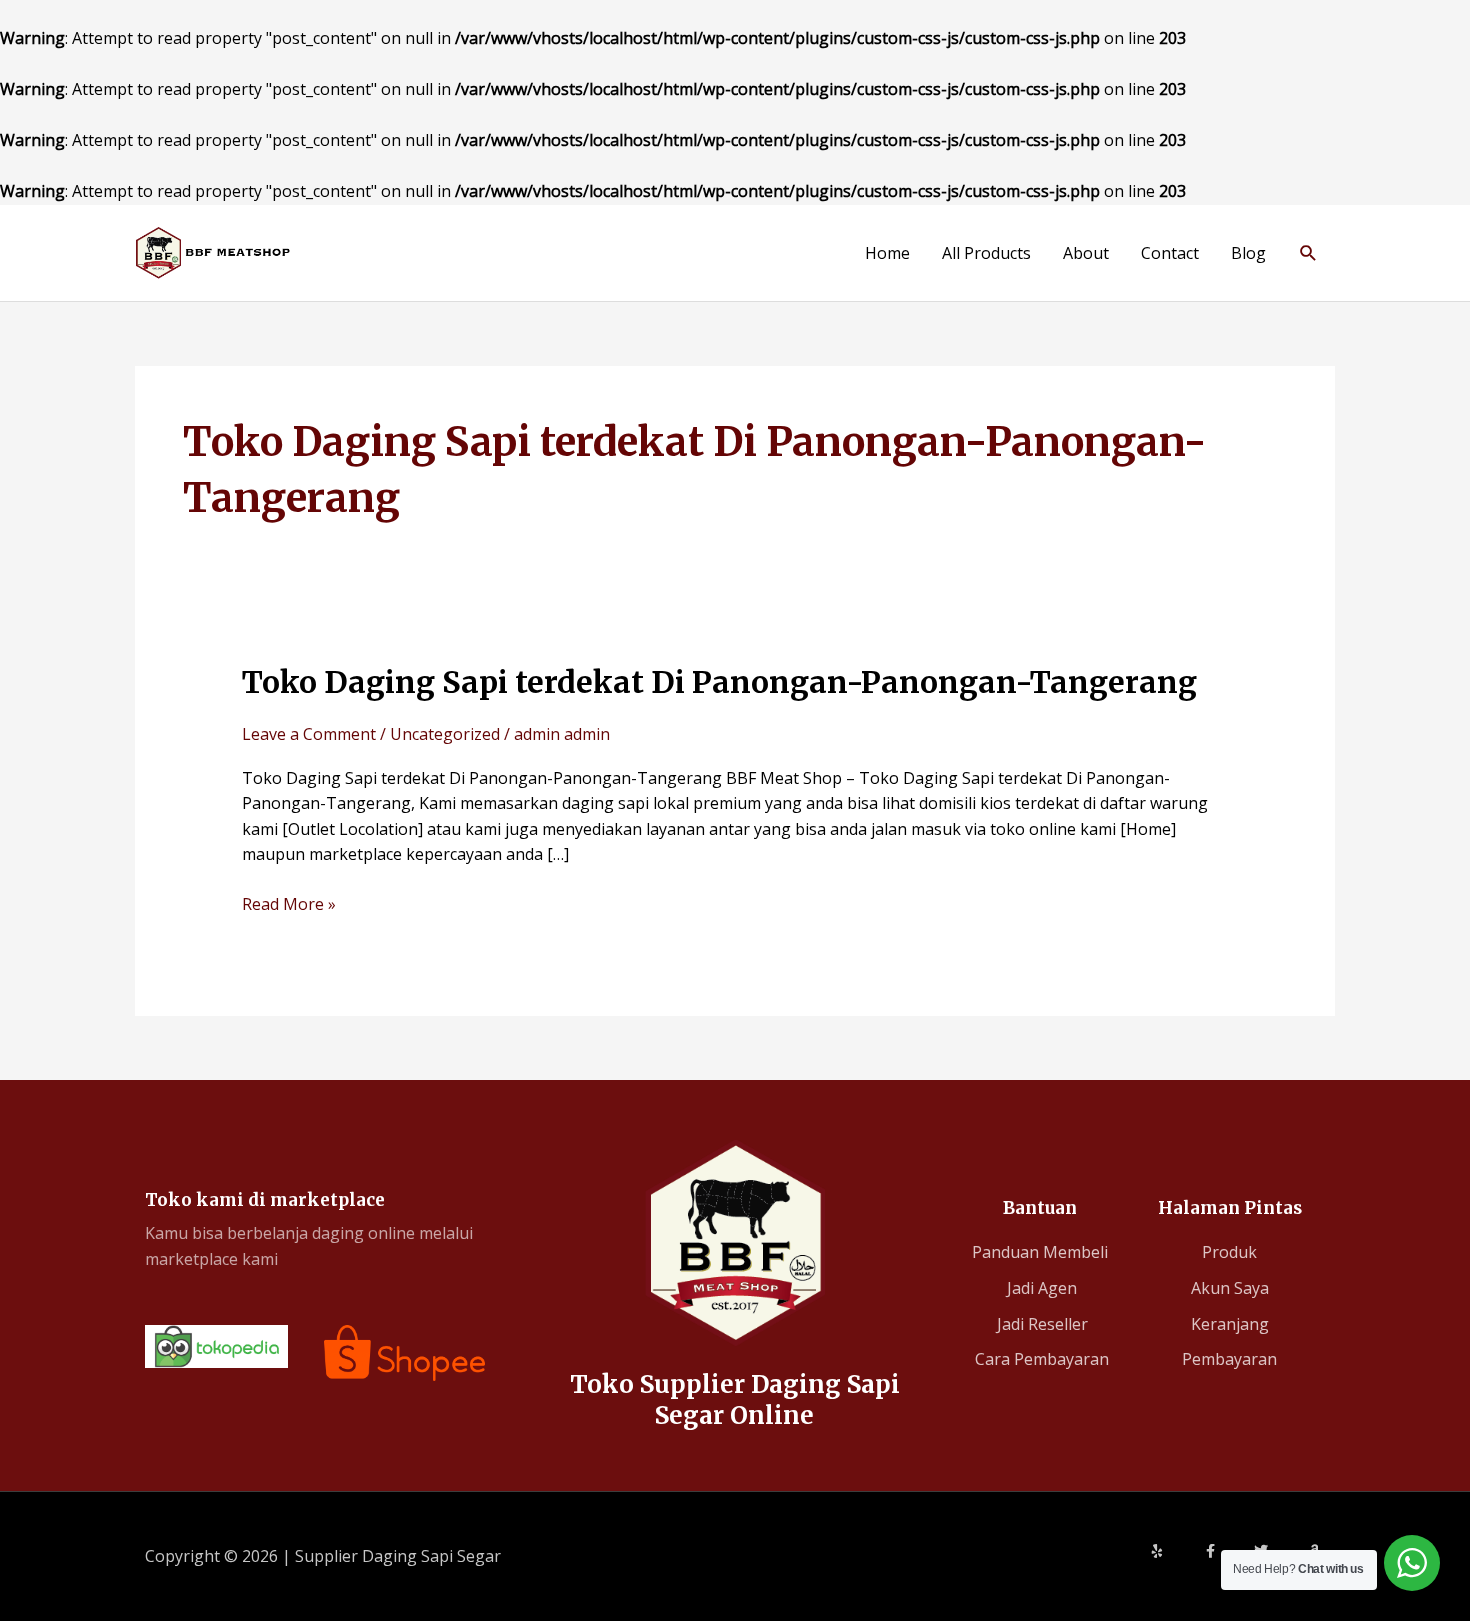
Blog (1248, 253)
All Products (986, 253)
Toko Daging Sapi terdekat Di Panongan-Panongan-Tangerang (719, 682)
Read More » (289, 903)
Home (887, 253)
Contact (1170, 253)
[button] (1308, 252)
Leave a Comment (309, 734)
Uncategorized (445, 734)
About (1086, 253)
